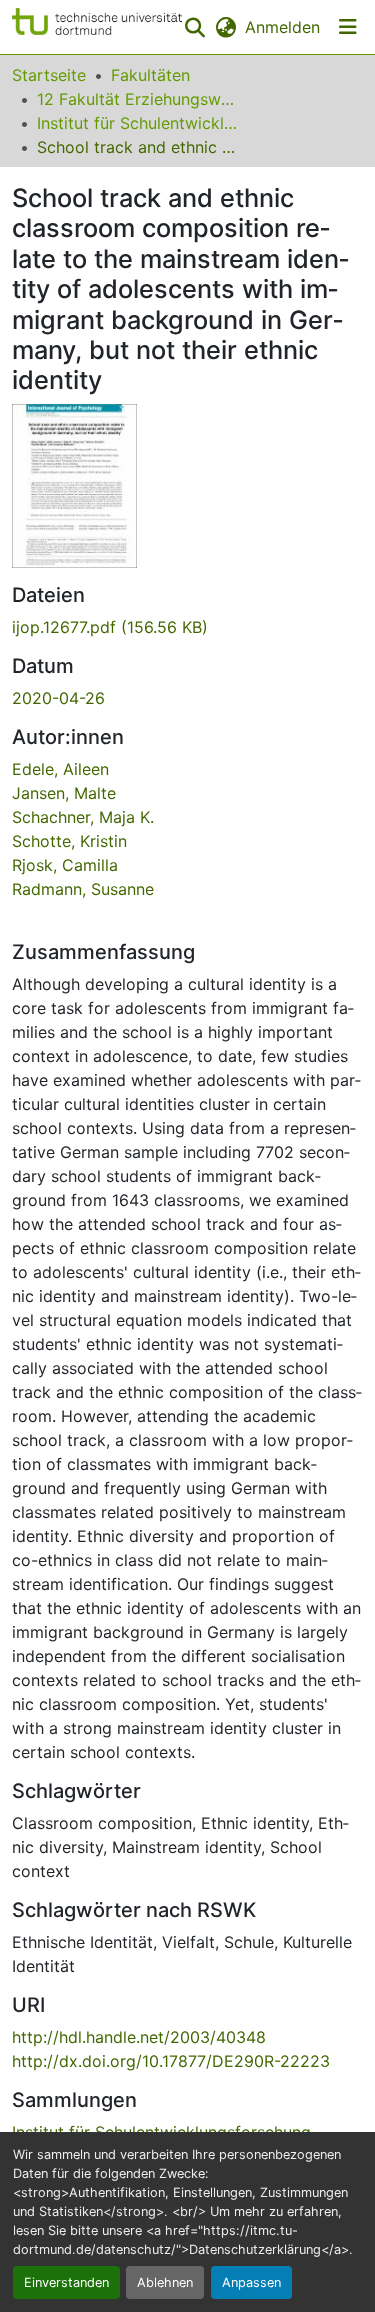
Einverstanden (66, 2282)
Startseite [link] (49, 75)
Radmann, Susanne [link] (83, 889)
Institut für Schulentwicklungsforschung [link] (137, 123)
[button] (97, 27)
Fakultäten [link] (150, 75)
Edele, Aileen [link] (60, 769)
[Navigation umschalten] (348, 27)
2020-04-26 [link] (58, 698)
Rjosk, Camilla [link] (65, 865)
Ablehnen (165, 2282)
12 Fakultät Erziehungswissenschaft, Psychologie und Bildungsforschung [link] (137, 99)
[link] (187, 627)
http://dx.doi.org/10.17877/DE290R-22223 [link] (171, 2061)
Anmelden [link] (282, 27)
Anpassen (251, 2282)
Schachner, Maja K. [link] (83, 817)
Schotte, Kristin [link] (69, 841)
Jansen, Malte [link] (64, 793)
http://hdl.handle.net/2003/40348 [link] (139, 2037)
